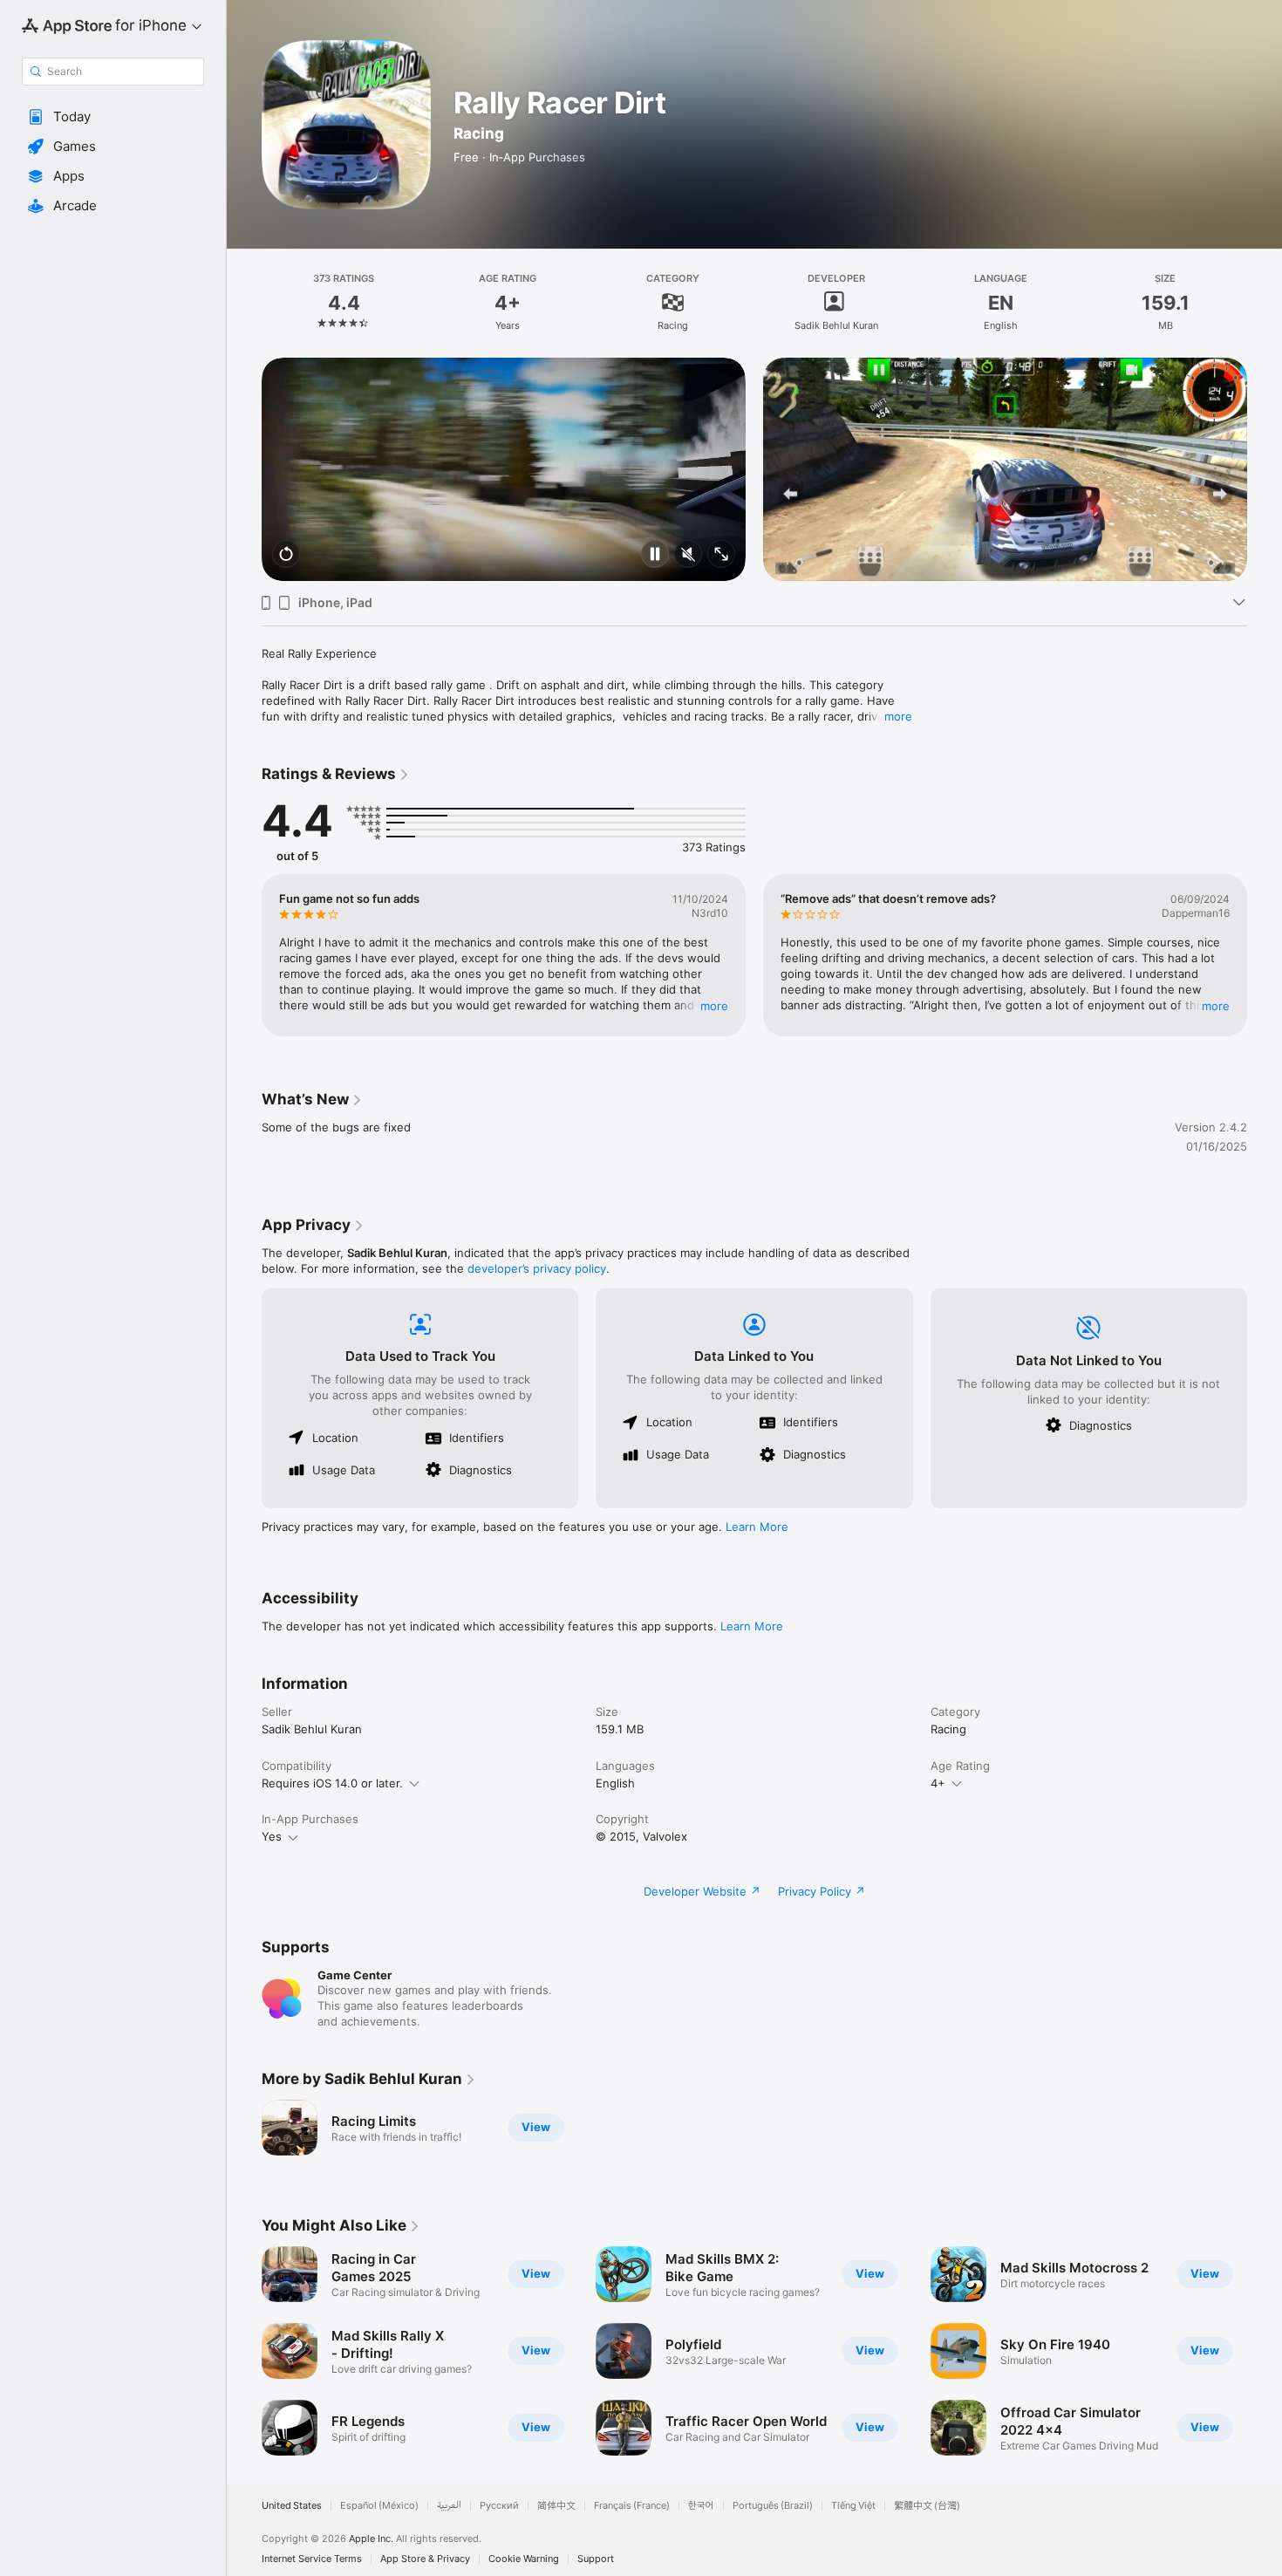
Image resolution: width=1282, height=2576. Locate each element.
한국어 (701, 2506)
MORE (714, 1006)
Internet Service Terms (312, 2559)
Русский (499, 2506)
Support (596, 2559)
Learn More (757, 1527)
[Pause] (655, 555)
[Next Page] (1265, 469)
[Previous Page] (244, 469)
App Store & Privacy (425, 2559)
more (898, 716)
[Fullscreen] (721, 555)
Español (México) (379, 2506)
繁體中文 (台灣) (927, 2506)
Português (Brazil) (773, 2506)
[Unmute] (688, 555)
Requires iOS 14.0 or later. (332, 1783)
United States (292, 2506)
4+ (938, 1783)
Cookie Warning (524, 2559)
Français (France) (632, 2506)
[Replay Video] (286, 555)
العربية (449, 2506)
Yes (272, 1836)
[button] (113, 117)
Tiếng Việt (853, 2506)
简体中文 (556, 2506)
